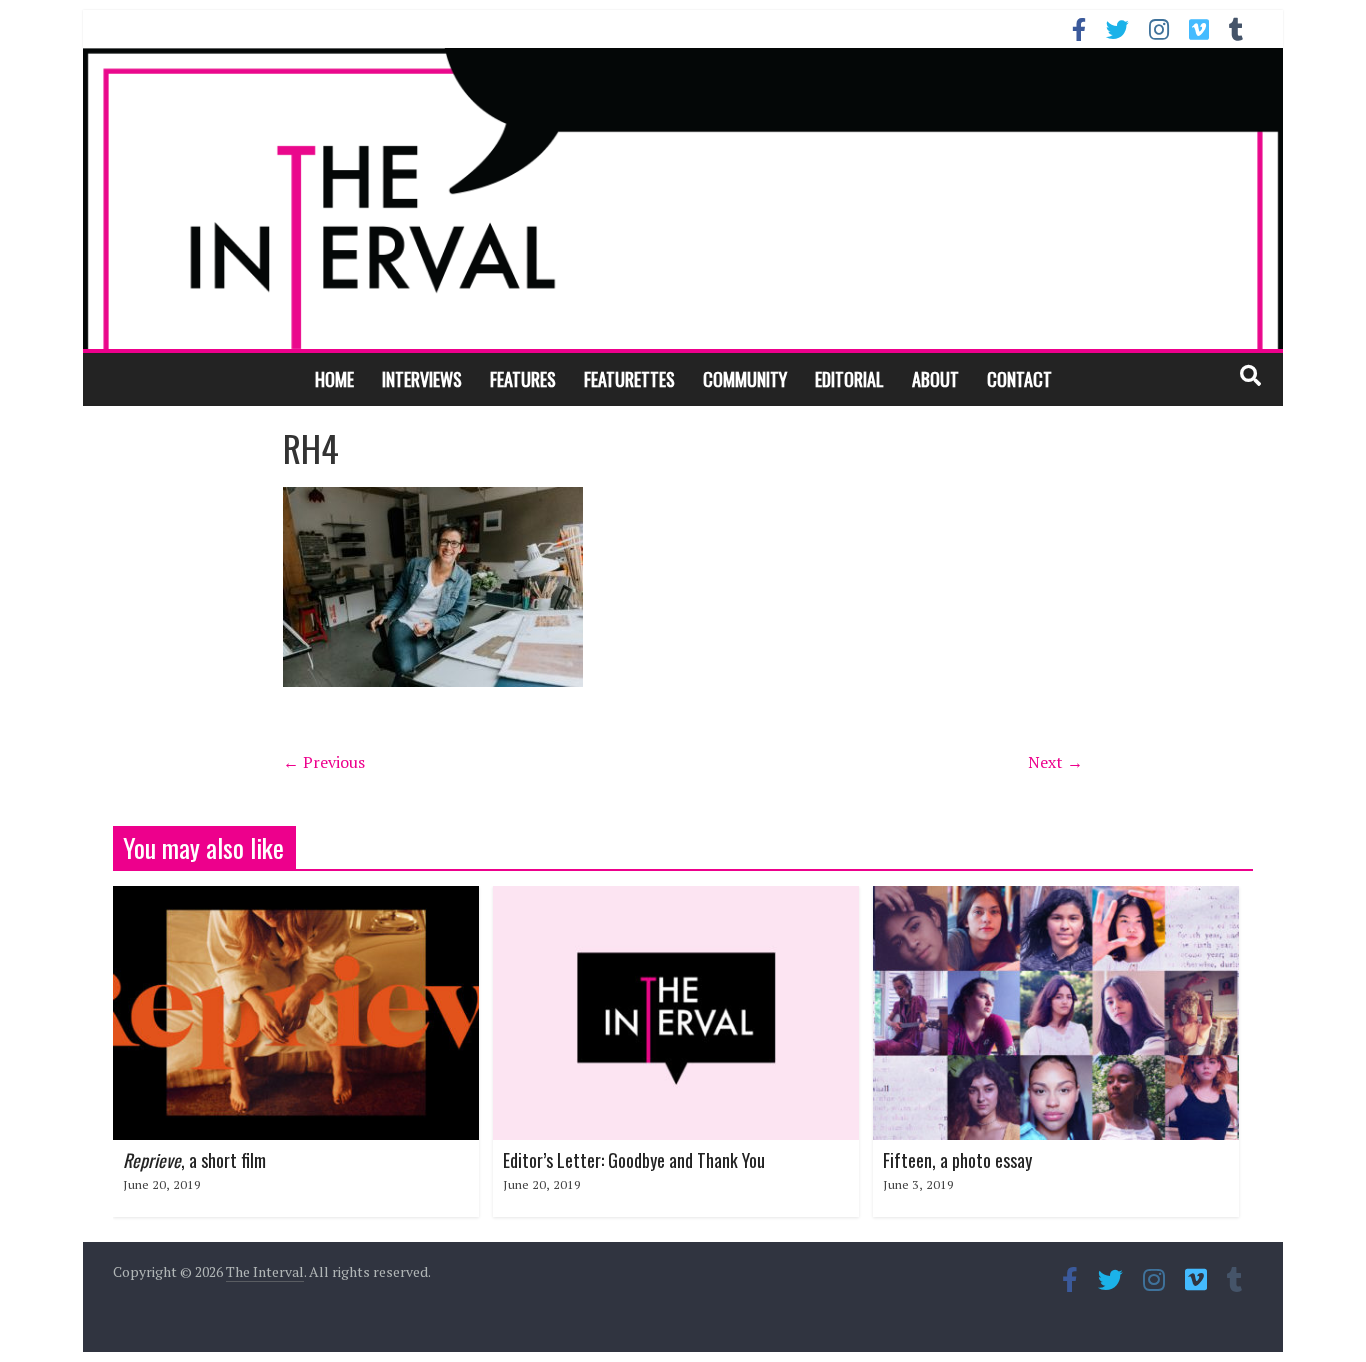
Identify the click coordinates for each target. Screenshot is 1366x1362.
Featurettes (629, 379)
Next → (1055, 762)
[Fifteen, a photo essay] (1056, 898)
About (935, 379)
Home (334, 379)
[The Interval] (683, 198)
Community (745, 379)
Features (523, 379)
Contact (1019, 379)
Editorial (849, 379)
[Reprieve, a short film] (296, 898)
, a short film (194, 1160)
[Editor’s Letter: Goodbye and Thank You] (676, 898)
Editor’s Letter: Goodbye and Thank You (634, 1160)
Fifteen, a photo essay (957, 1160)
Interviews (422, 379)
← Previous (324, 762)
